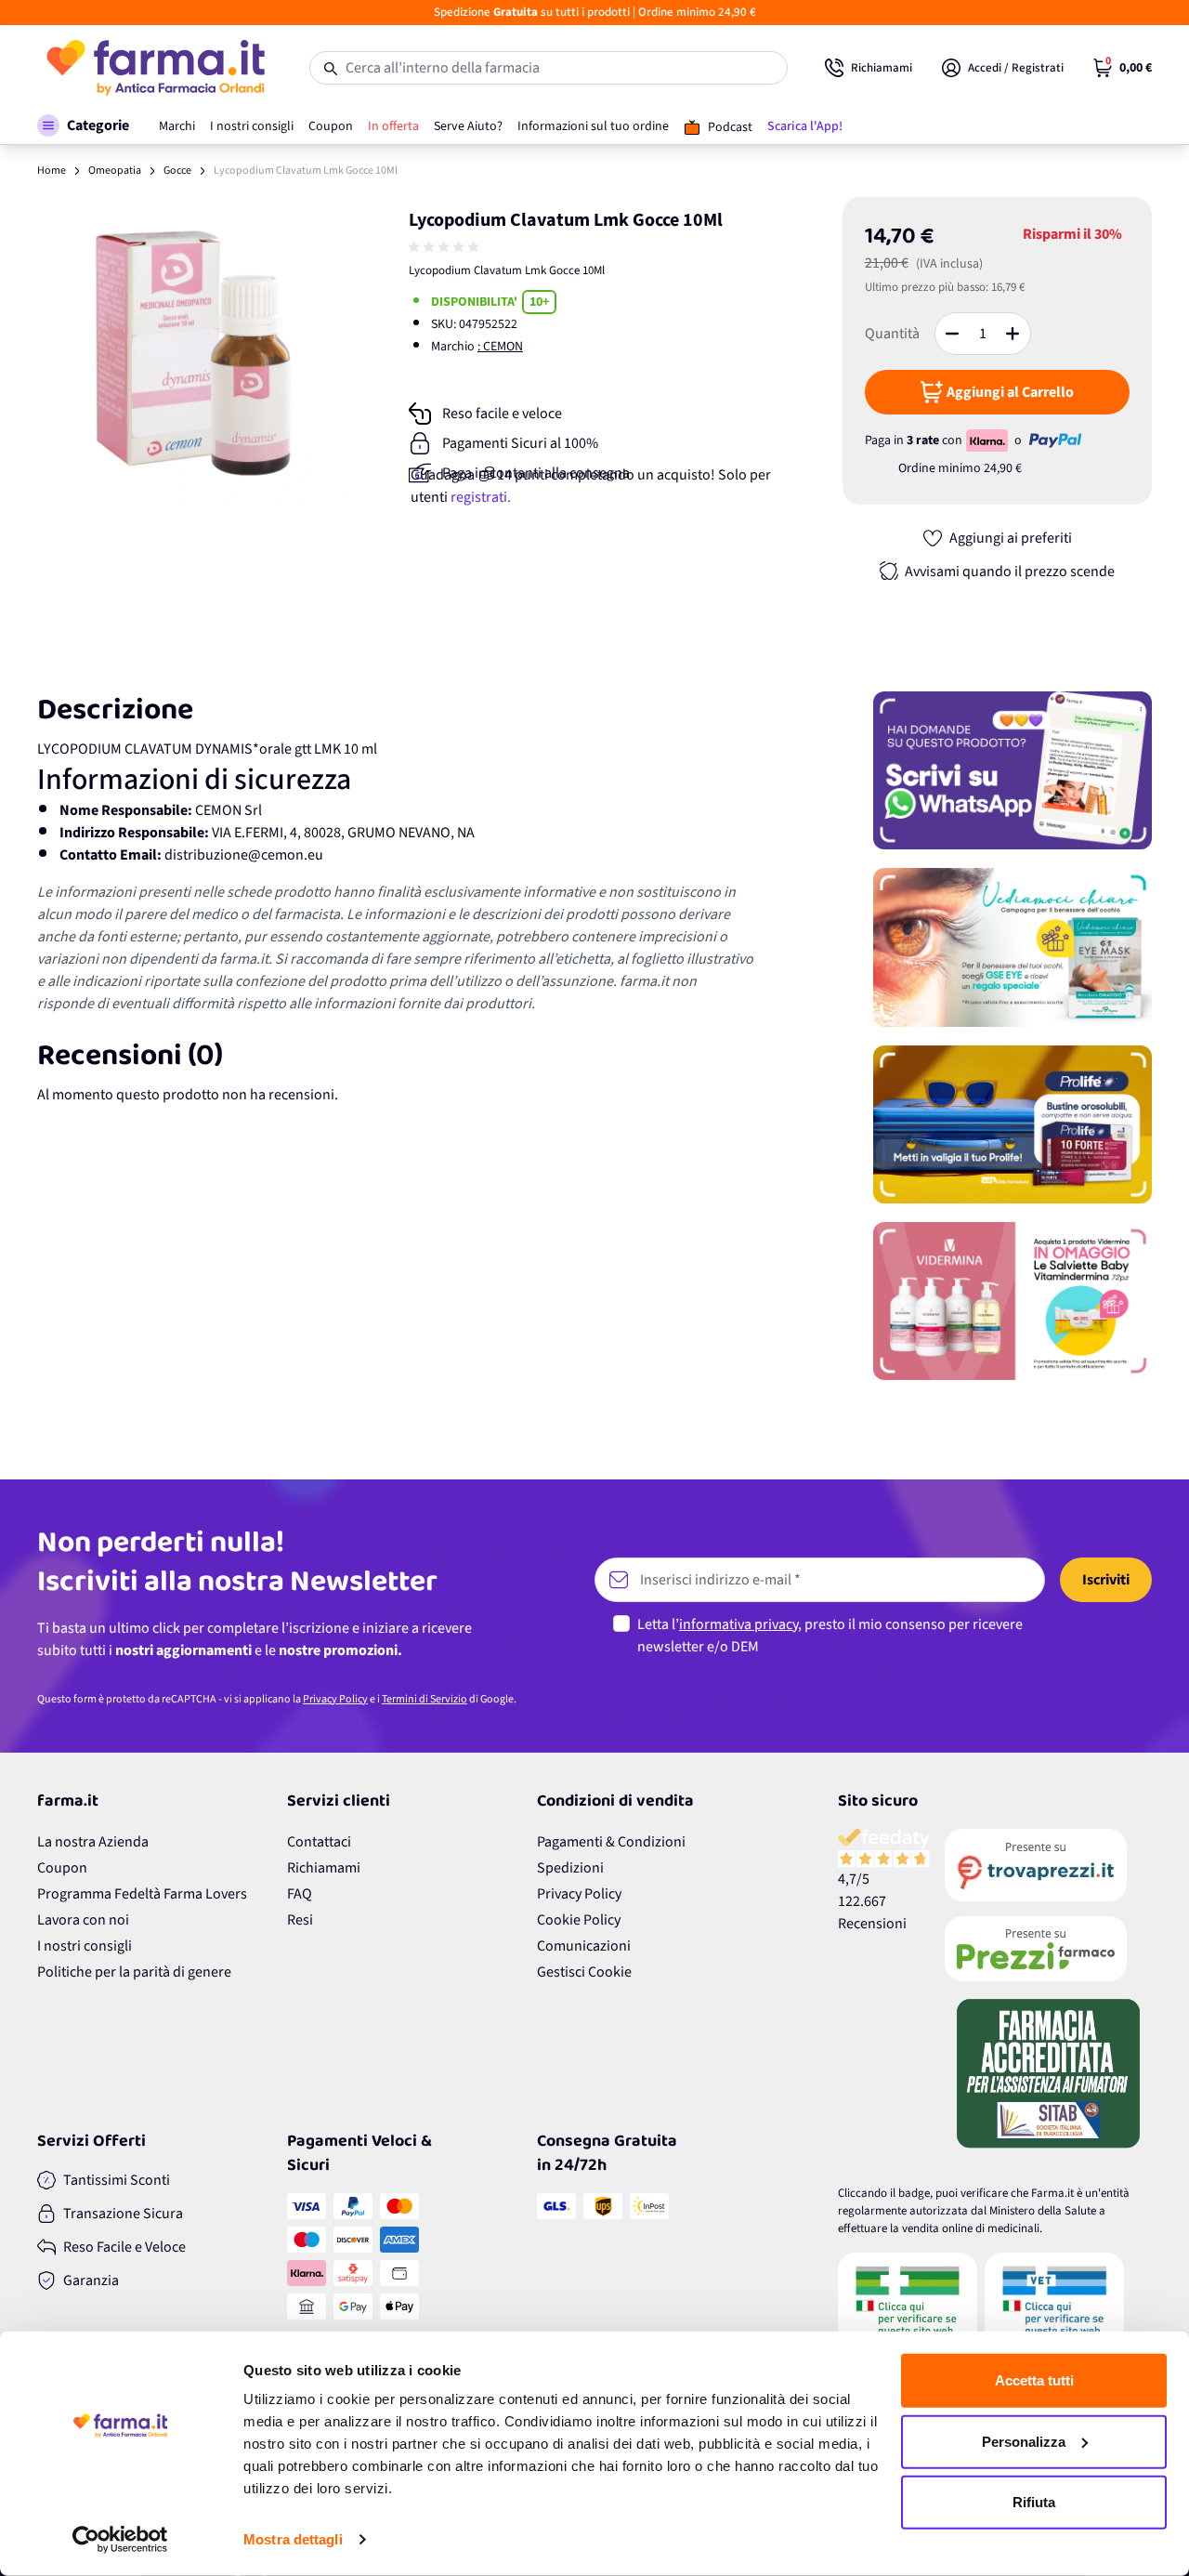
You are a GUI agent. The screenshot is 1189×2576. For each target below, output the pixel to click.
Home (52, 171)
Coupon (62, 1868)
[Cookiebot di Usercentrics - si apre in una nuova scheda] (120, 2540)
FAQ (300, 1894)
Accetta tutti (1034, 2380)
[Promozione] (1013, 770)
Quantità (892, 334)
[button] (83, 125)
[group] (446, 247)
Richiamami (324, 1868)
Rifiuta (1034, 2502)
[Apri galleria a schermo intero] (193, 353)
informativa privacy (738, 1624)
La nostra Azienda (93, 1842)
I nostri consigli (85, 1946)
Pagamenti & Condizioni (611, 1842)
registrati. (481, 497)
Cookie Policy (579, 1920)
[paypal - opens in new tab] (1055, 440)
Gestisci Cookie (584, 1972)
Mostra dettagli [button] (293, 2539)
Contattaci (319, 1842)
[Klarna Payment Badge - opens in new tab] (988, 440)
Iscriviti (1106, 1580)
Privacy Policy (335, 1699)
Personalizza (1024, 2441)
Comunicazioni (584, 1946)
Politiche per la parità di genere (134, 1972)
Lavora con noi (83, 1920)
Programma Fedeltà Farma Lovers (142, 1894)
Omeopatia (115, 171)
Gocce (177, 171)
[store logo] (155, 68)
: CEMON (500, 347)
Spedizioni (570, 1868)
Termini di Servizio (425, 1699)
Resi (300, 1920)
